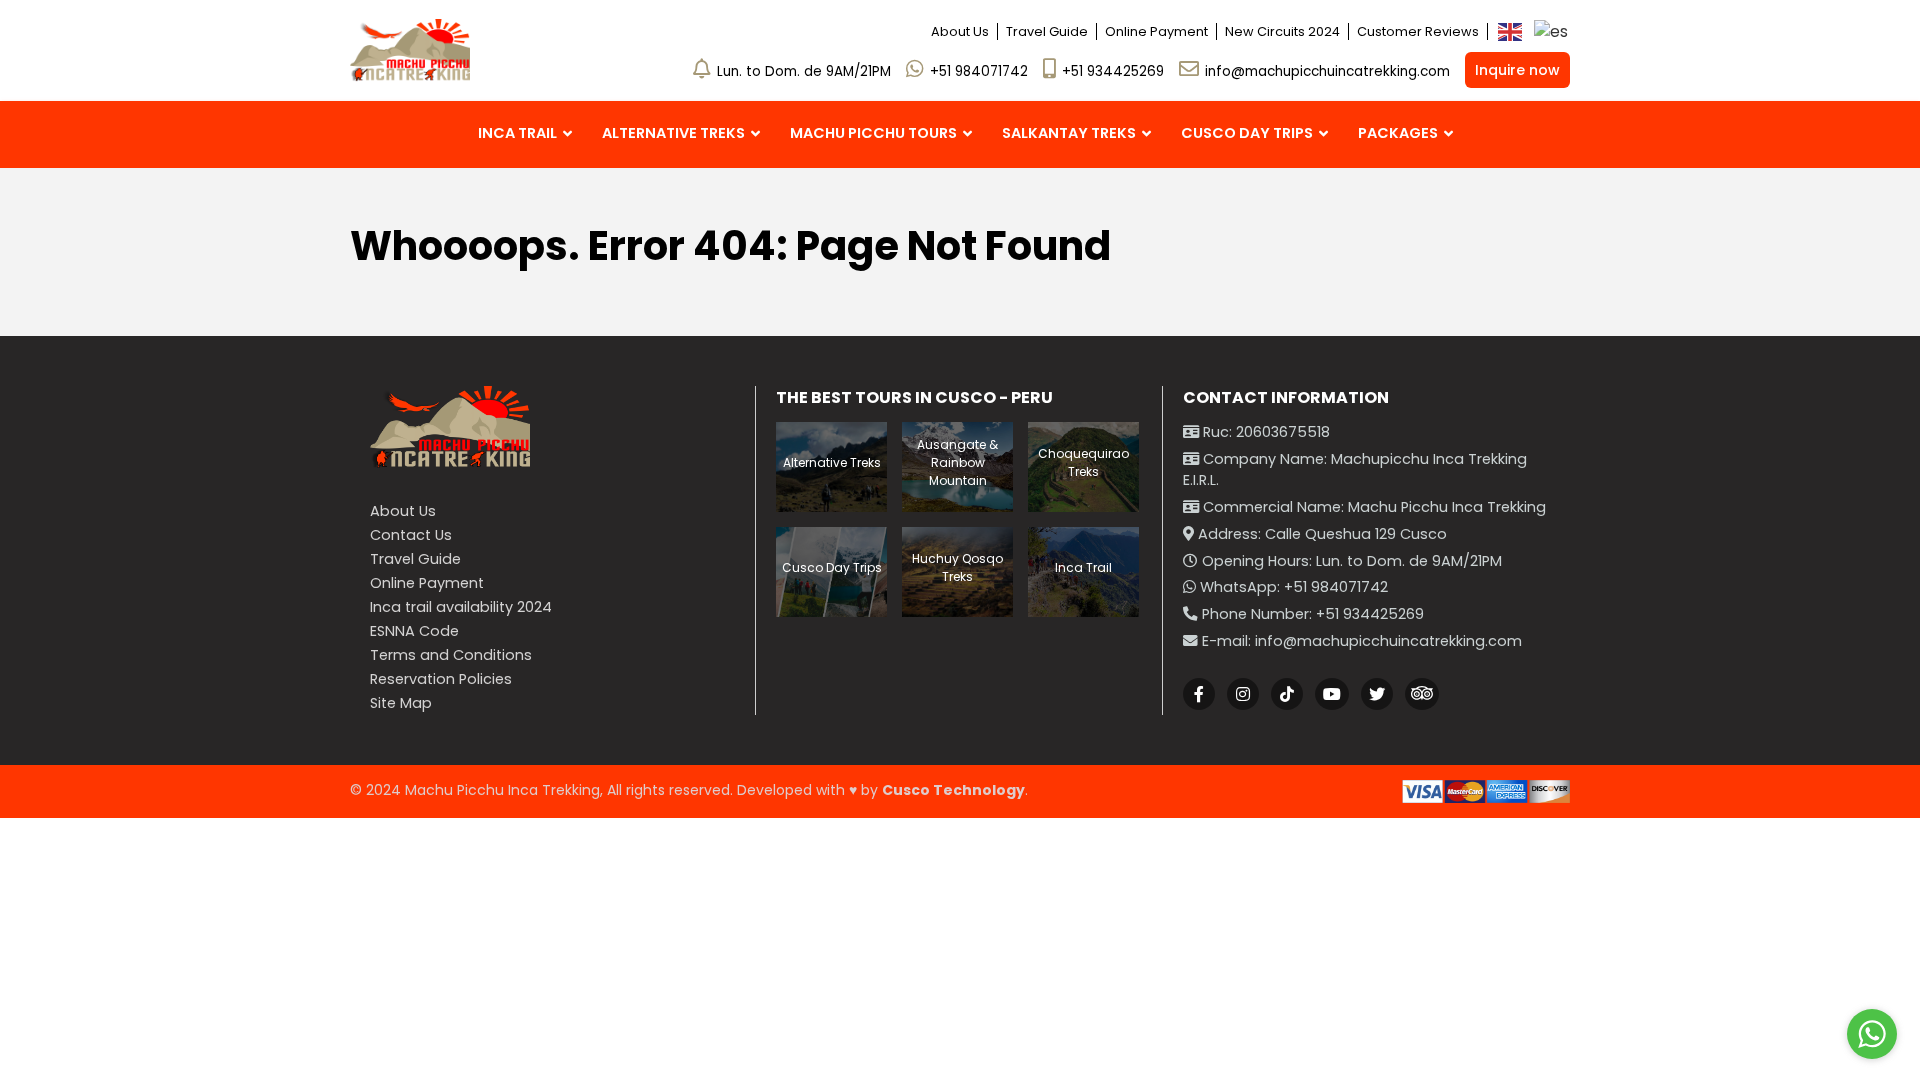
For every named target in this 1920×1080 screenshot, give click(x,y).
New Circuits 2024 (1282, 31)
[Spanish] (1552, 31)
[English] (1511, 31)
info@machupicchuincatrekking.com (1327, 71)
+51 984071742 (979, 71)
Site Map (401, 703)
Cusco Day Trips (832, 567)
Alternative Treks (832, 462)
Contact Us (411, 535)
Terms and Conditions (451, 655)
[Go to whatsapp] (1872, 1034)
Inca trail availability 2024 (461, 607)
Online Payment (1156, 31)
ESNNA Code (414, 631)
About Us (960, 31)
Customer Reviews (1418, 31)
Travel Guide (1047, 31)
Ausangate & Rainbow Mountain (957, 462)
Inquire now (1517, 70)
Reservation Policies (441, 679)
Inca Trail (1083, 567)
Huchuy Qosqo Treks (957, 567)
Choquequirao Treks (1083, 462)
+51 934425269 (1113, 71)
